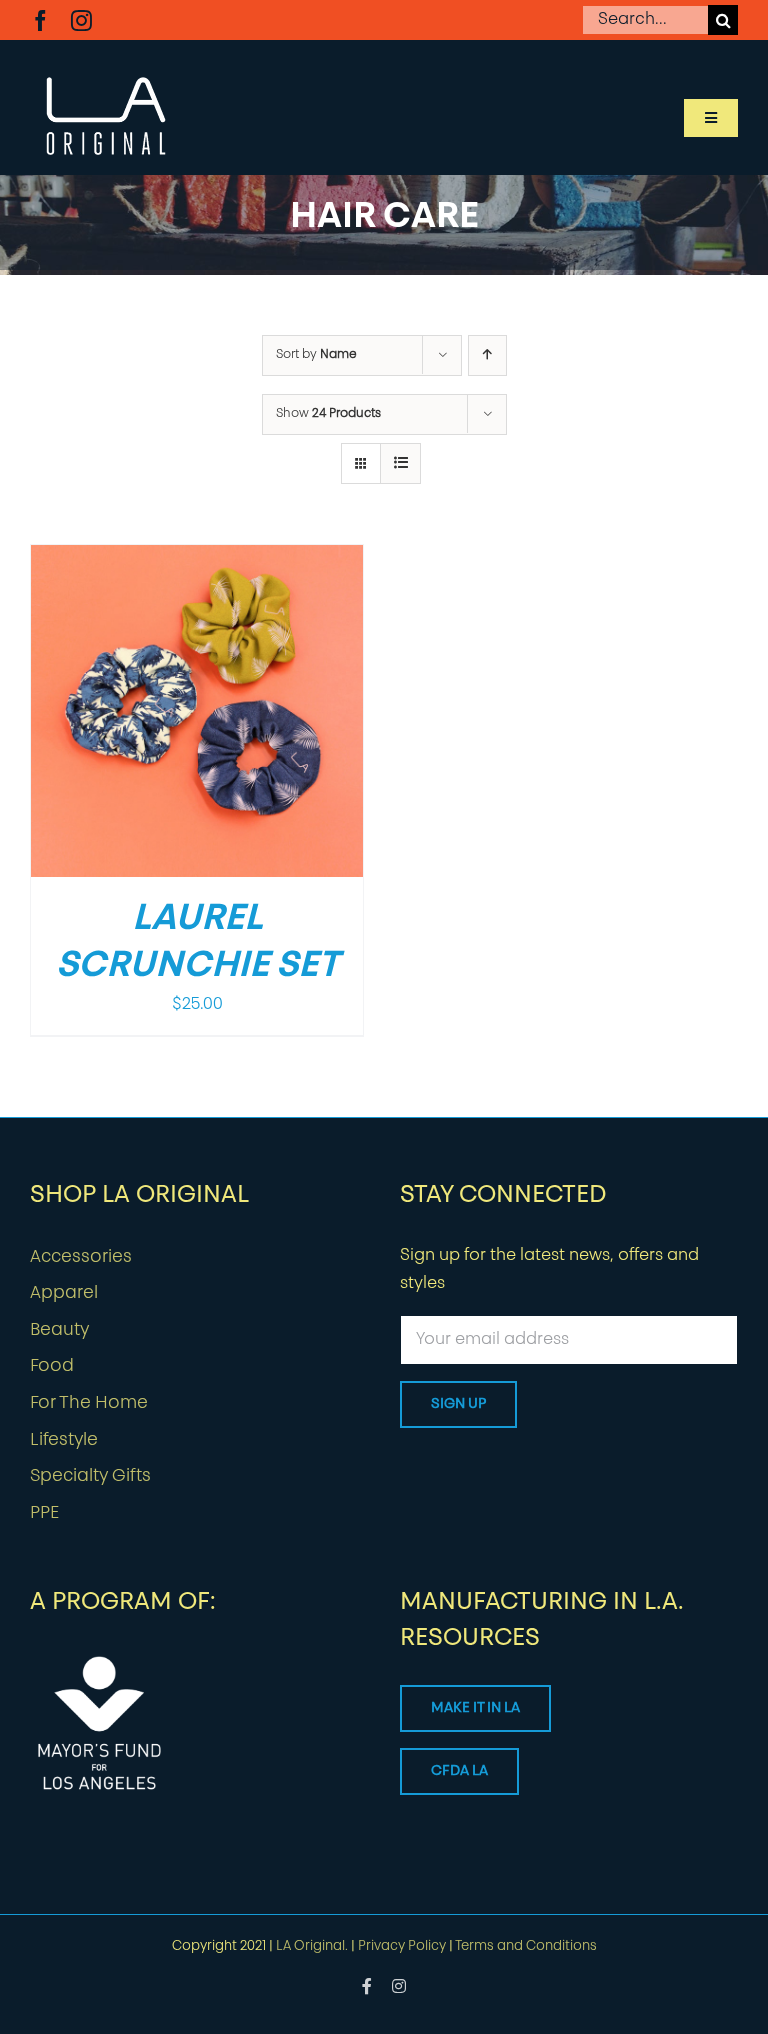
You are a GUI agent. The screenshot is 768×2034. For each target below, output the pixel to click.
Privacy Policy (402, 1946)
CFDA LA (459, 1771)
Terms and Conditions (526, 1946)
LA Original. (312, 1946)
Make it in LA (475, 1708)
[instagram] (81, 20)
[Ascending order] (487, 355)
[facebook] (40, 20)
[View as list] (400, 463)
